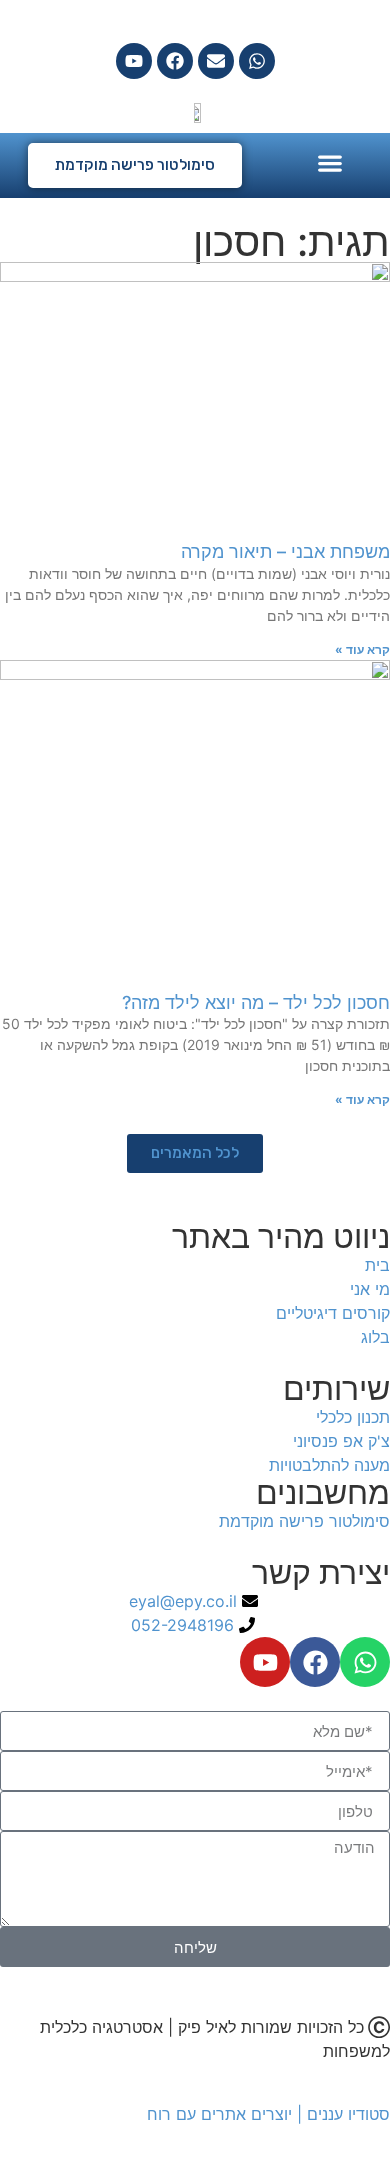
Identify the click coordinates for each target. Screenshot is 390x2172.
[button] (330, 162)
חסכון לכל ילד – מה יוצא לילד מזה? (256, 1002)
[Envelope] (216, 61)
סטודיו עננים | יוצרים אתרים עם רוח (268, 2114)
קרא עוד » (362, 649)
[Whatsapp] (257, 61)
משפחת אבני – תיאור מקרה (285, 551)
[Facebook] (175, 61)
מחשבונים (323, 1492)
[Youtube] (134, 61)
